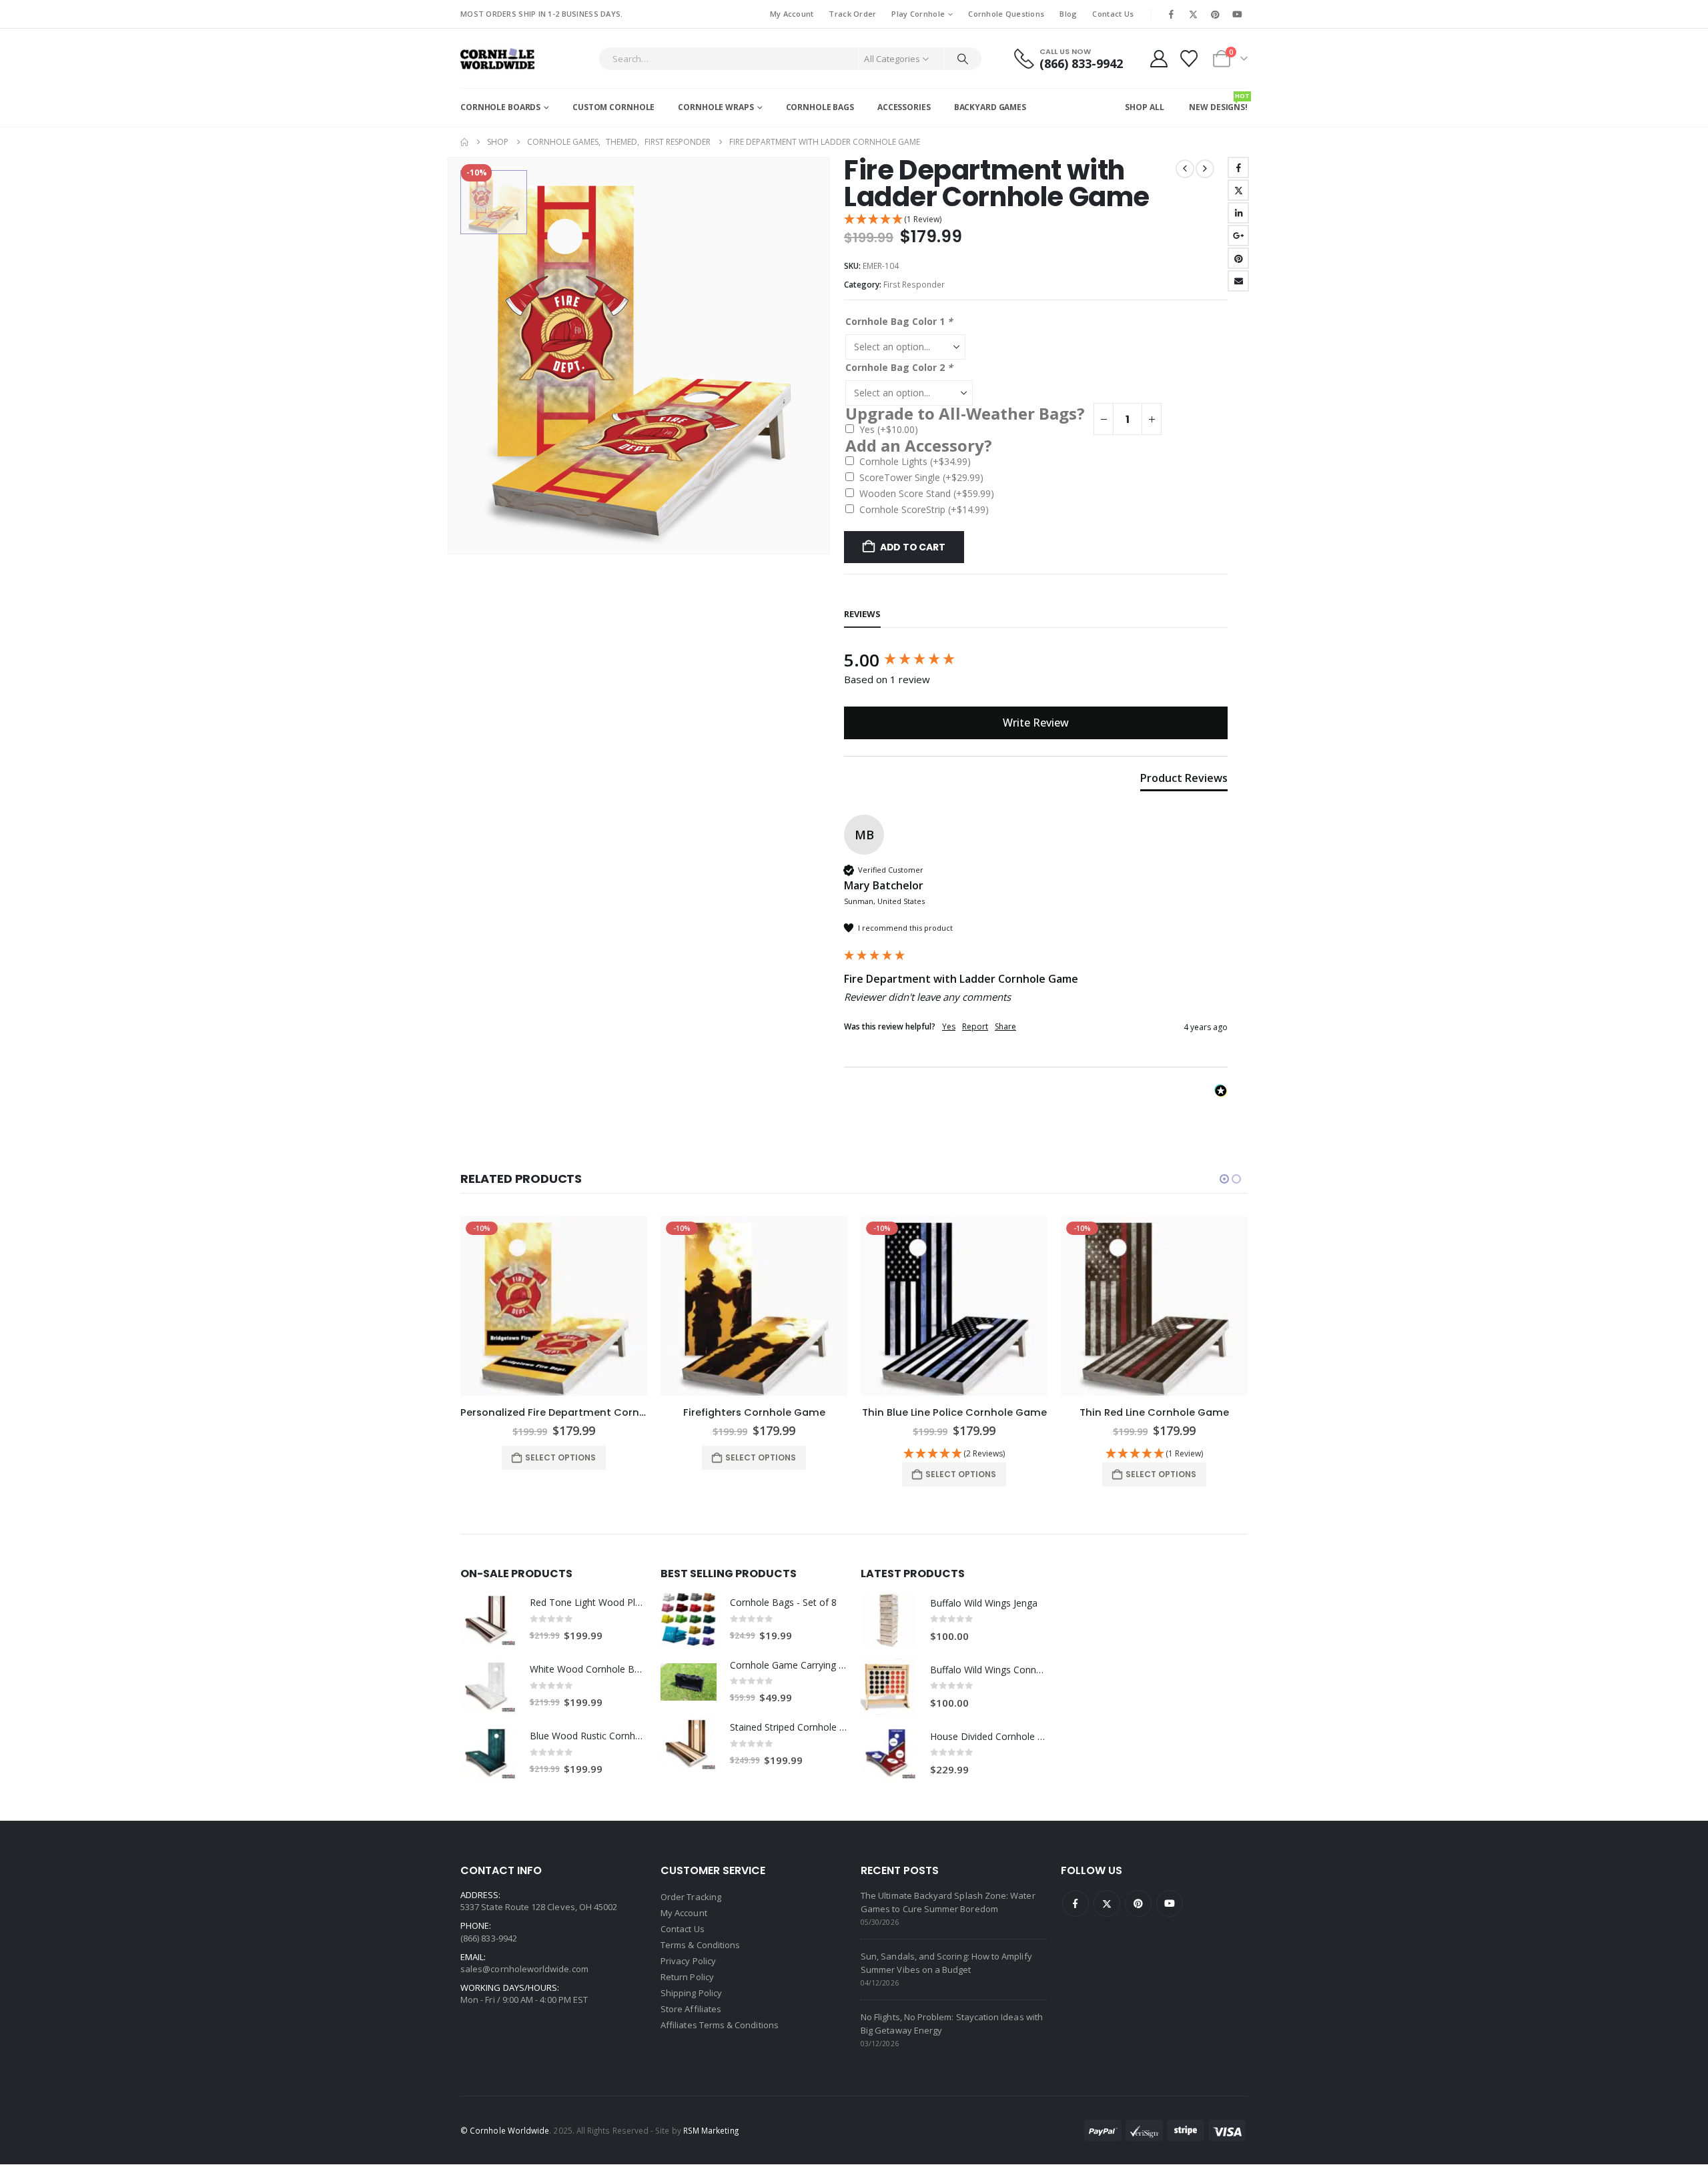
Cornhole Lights (915, 461)
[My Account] (1159, 59)
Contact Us (1113, 14)
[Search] (963, 59)
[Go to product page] (488, 1620)
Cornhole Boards (500, 107)
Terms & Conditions (700, 1945)
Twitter (1238, 190)
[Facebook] (1171, 14)
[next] (1205, 169)
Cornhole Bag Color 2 (899, 367)
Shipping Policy (691, 1993)
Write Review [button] (1036, 723)
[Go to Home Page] (464, 142)
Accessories (904, 107)
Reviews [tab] (862, 614)
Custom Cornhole (613, 107)
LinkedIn (1238, 213)
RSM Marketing (711, 2130)
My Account (792, 14)
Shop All (1144, 107)
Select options (560, 1457)
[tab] (1184, 781)
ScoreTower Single (921, 477)
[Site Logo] (497, 58)
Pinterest (1238, 258)
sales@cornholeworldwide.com (524, 1969)
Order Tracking (691, 1897)
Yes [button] (949, 1027)
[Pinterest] (1216, 14)
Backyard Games (990, 107)
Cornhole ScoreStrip (924, 509)
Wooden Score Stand (927, 493)
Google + (1238, 236)
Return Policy (687, 1977)
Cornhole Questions (1006, 14)
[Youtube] (1238, 14)
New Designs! (1218, 102)
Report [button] (975, 1027)
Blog (1068, 14)
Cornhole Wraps (716, 107)
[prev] (1185, 169)
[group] (1036, 660)
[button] (1036, 220)
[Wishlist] (1189, 59)
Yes (889, 429)
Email (1238, 281)
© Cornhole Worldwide (505, 2130)
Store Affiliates (691, 2009)
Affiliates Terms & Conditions (720, 2025)
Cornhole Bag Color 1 (899, 321)
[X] (1193, 14)
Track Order (852, 14)
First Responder (914, 285)
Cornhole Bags (820, 107)
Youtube (1170, 1903)
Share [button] (1005, 1027)
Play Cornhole (918, 14)
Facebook (1238, 167)
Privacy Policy (688, 1961)
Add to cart (913, 547)
